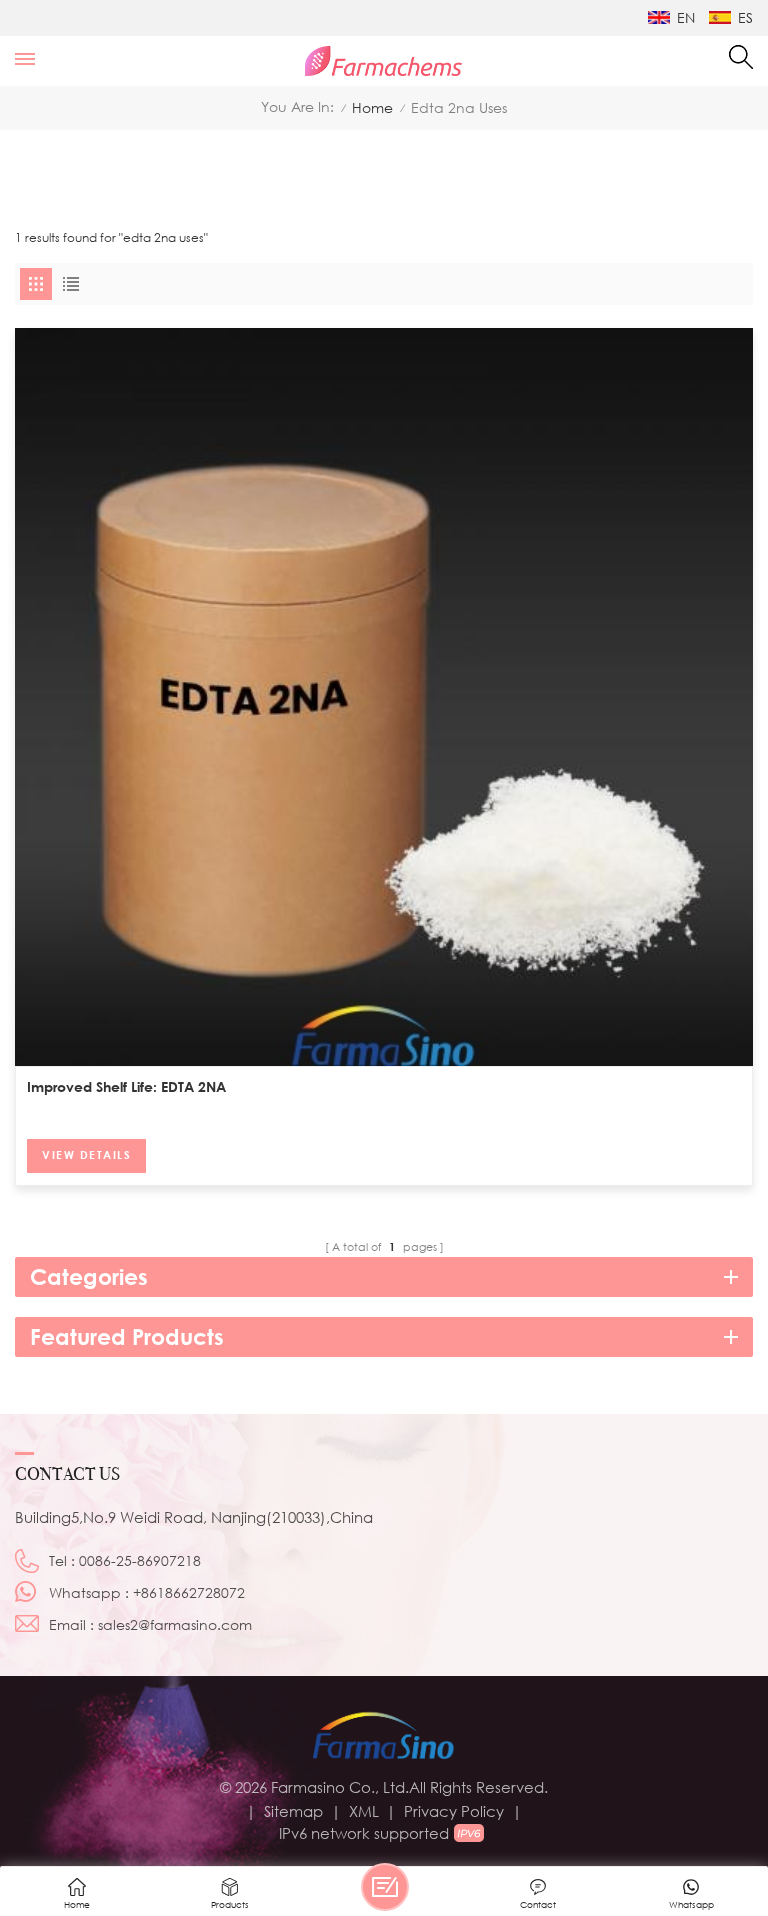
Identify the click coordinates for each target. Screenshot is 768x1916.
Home (372, 107)
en (686, 17)
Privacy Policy (454, 1811)
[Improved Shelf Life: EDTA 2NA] (384, 697)
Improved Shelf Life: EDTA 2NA (126, 1086)
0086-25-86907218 (140, 1560)
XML (364, 1811)
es (745, 17)
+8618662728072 (189, 1592)
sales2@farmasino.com (175, 1624)
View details (86, 1154)
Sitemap (293, 1811)
